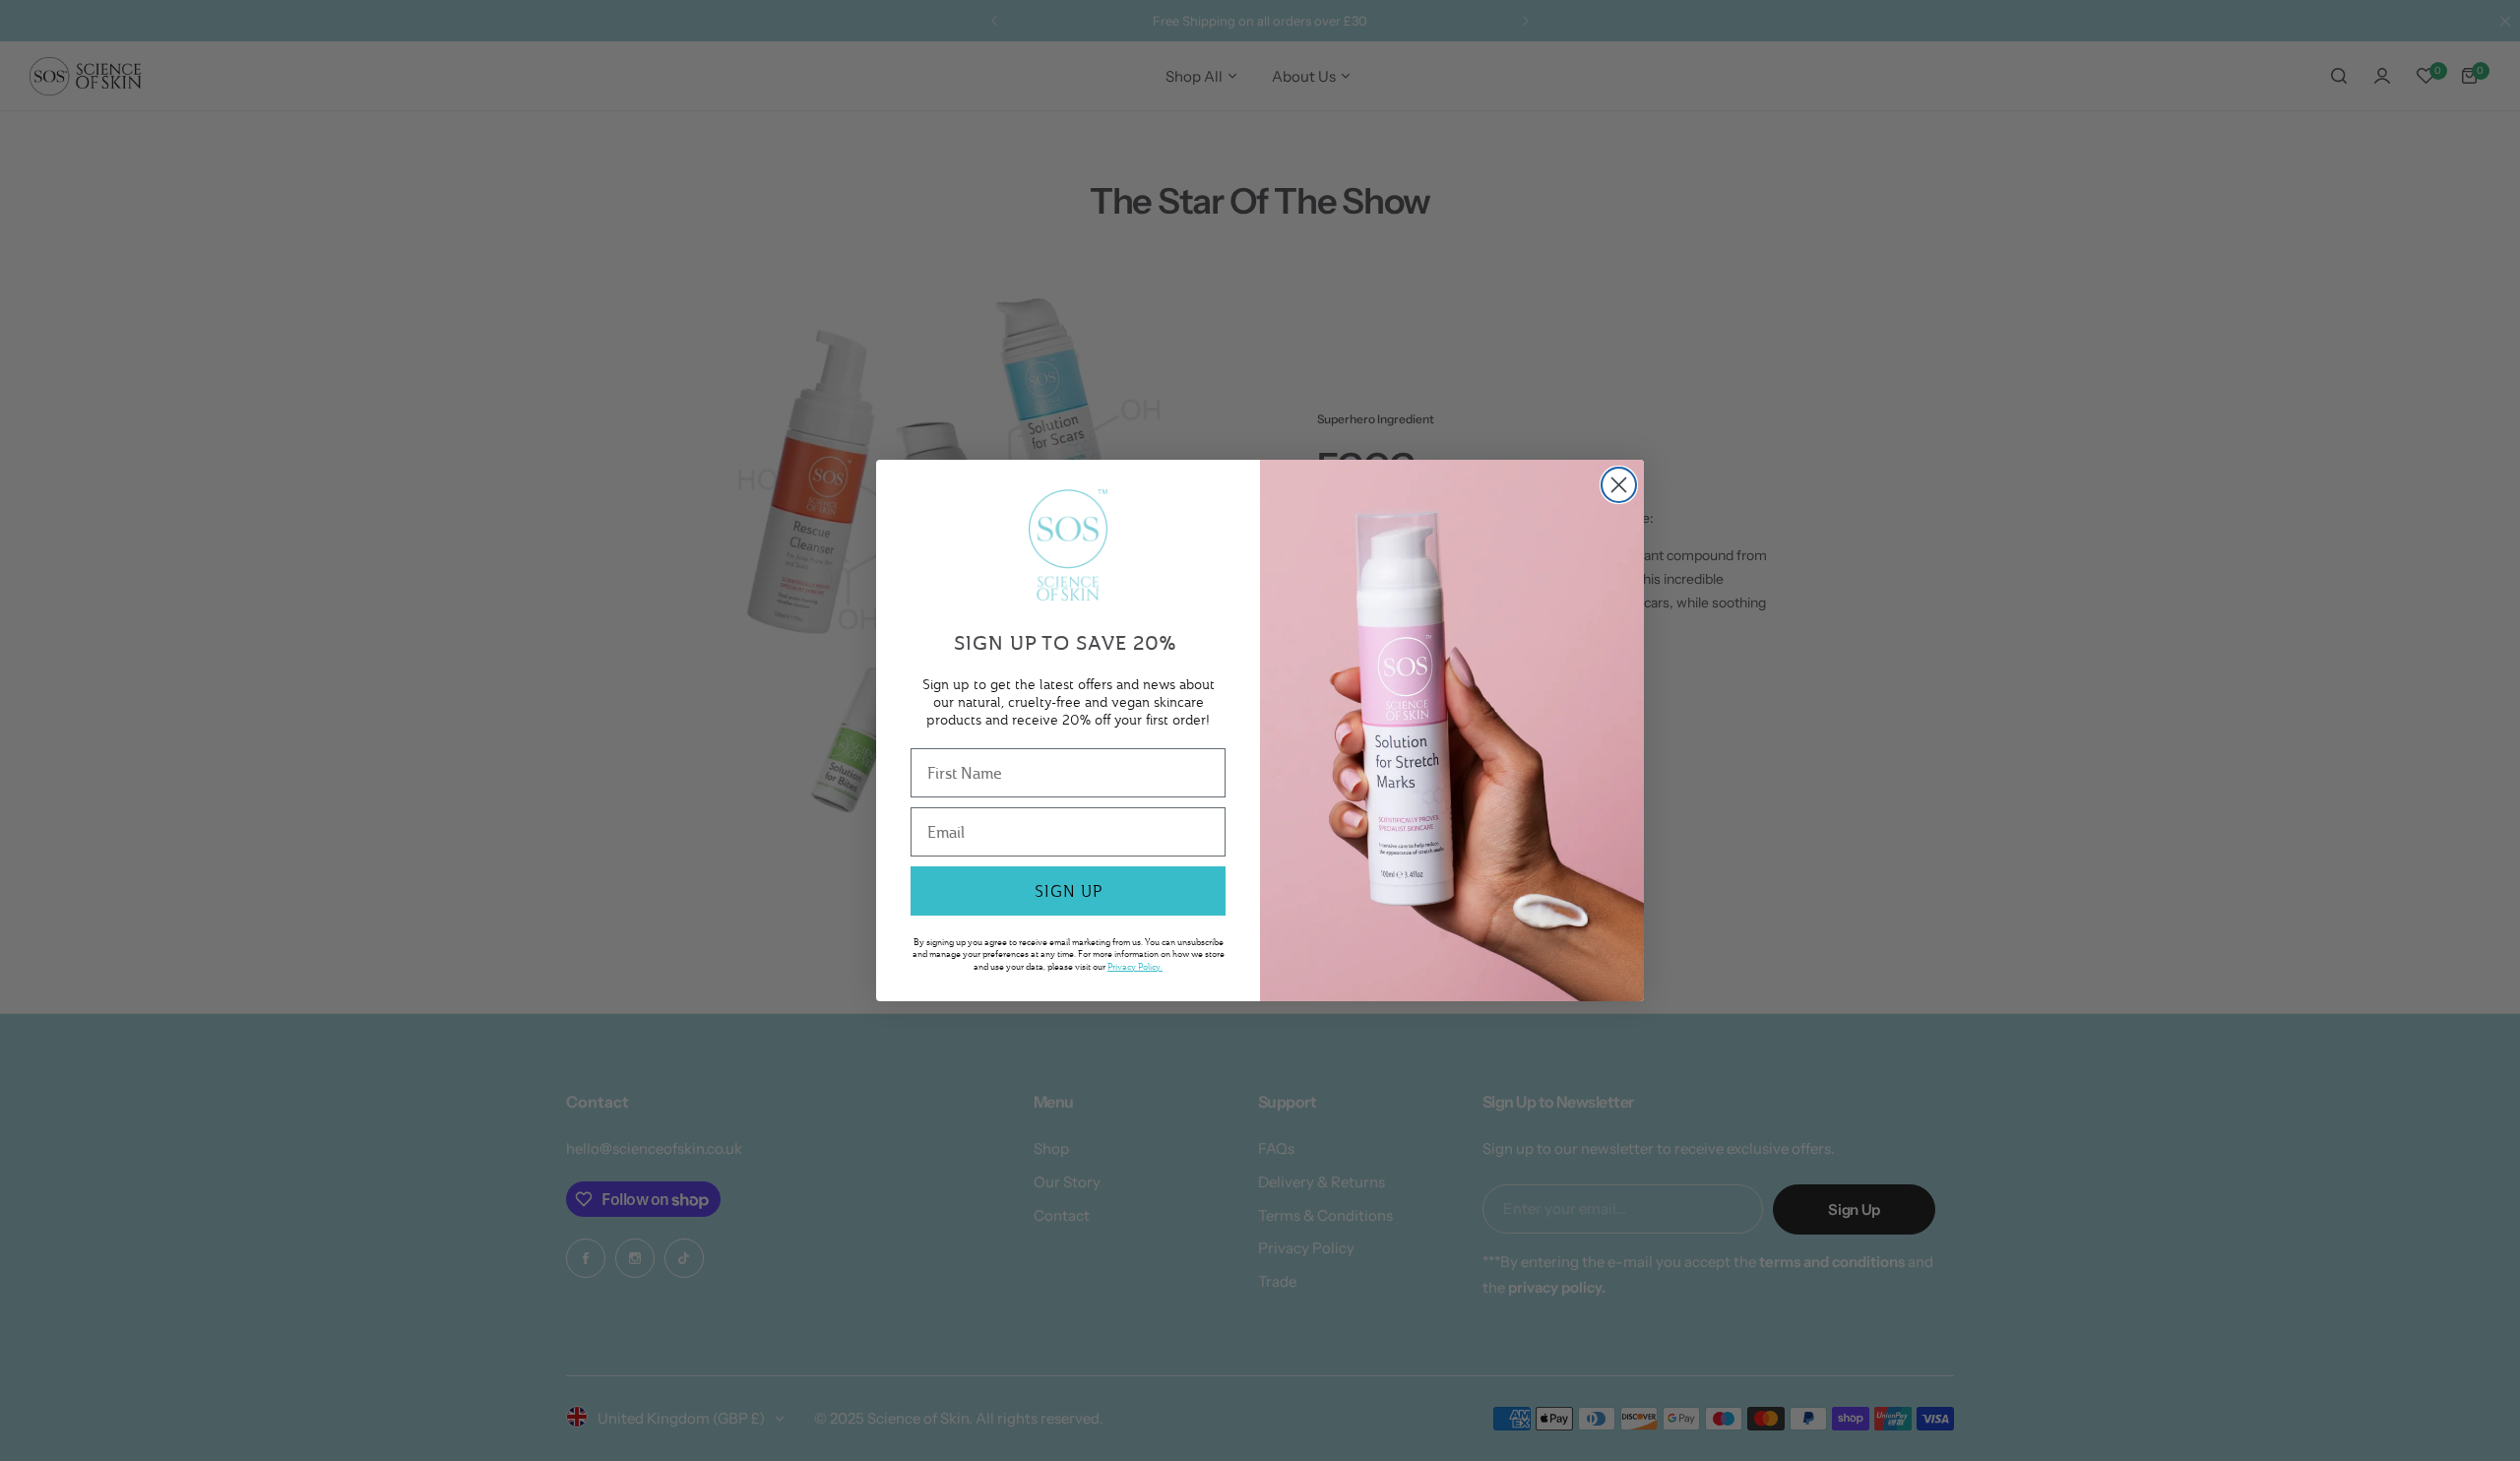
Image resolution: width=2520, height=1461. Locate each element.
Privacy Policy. (1135, 966)
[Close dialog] (1619, 485)
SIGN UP (1069, 891)
